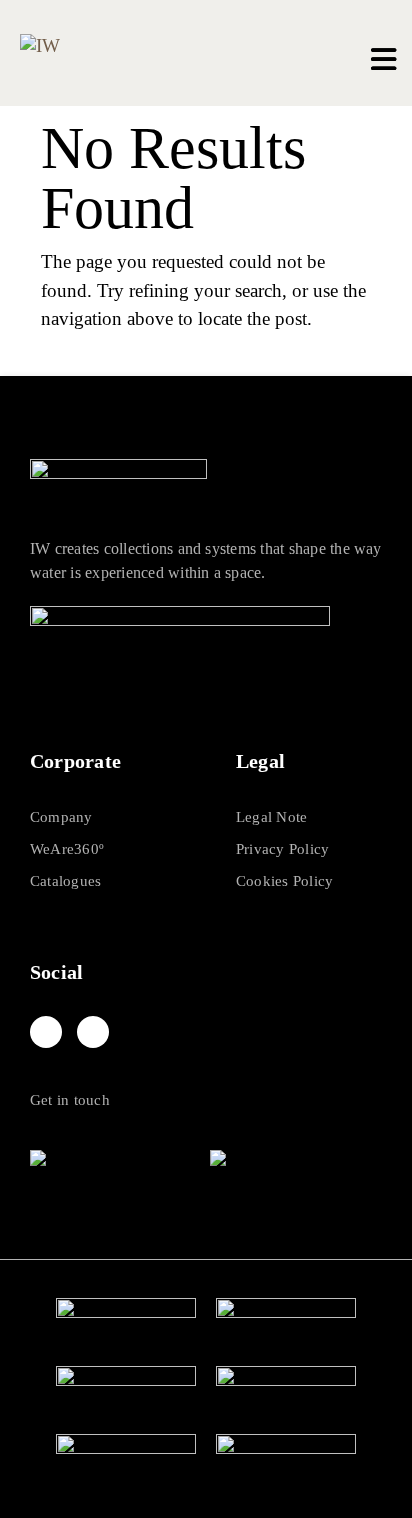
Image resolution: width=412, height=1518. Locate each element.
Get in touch (70, 1100)
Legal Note (271, 817)
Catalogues (65, 881)
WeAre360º (67, 849)
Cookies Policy (284, 881)
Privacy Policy (282, 849)
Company (61, 817)
